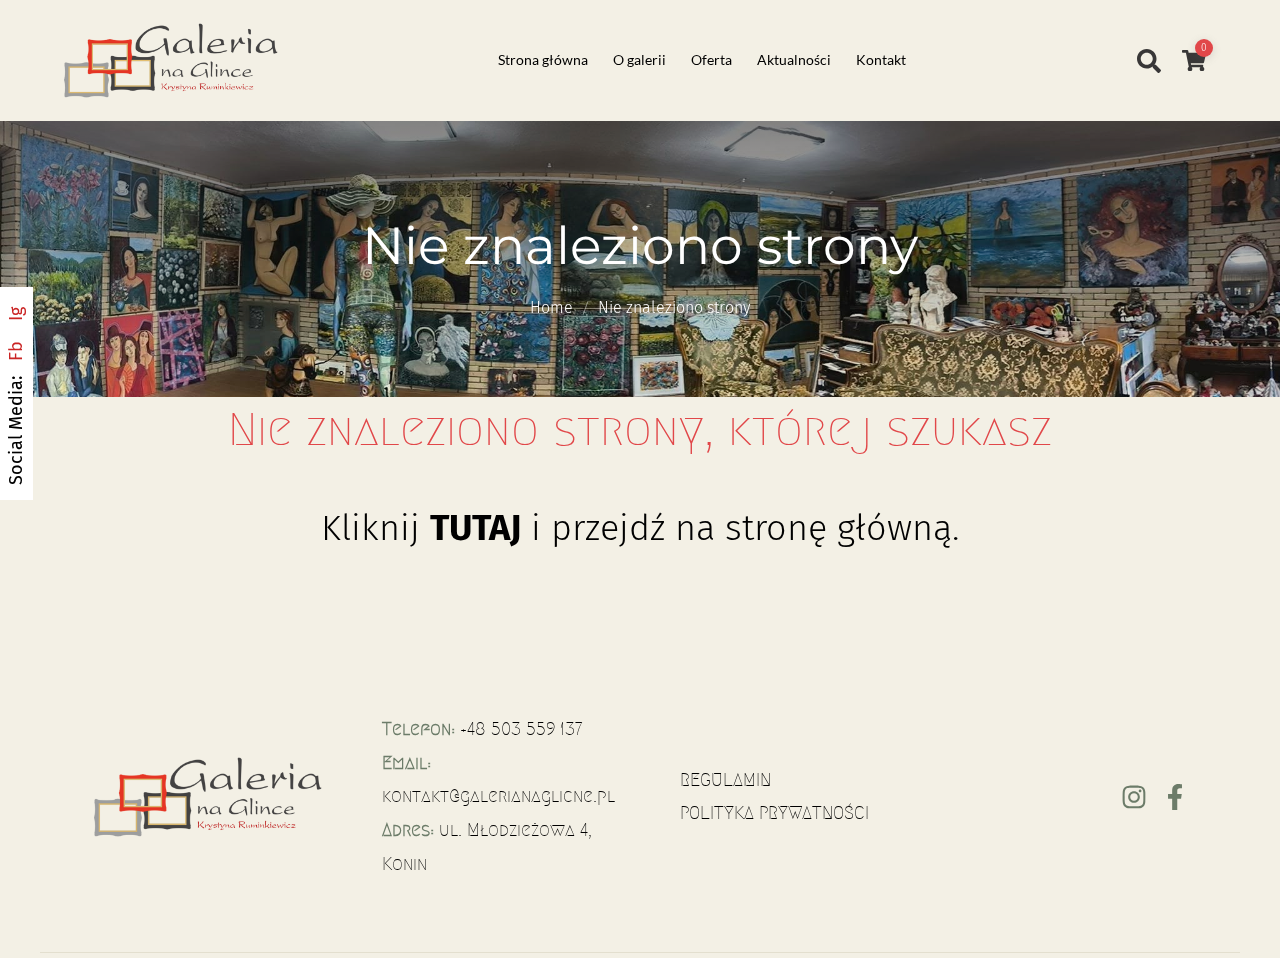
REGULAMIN (725, 780)
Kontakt (881, 59)
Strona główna (543, 59)
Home (551, 307)
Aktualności (794, 59)
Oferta (711, 59)
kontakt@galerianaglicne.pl (498, 796)
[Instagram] (1134, 797)
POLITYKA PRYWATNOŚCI (774, 813)
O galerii (639, 59)
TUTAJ (475, 528)
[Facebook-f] (1175, 797)
